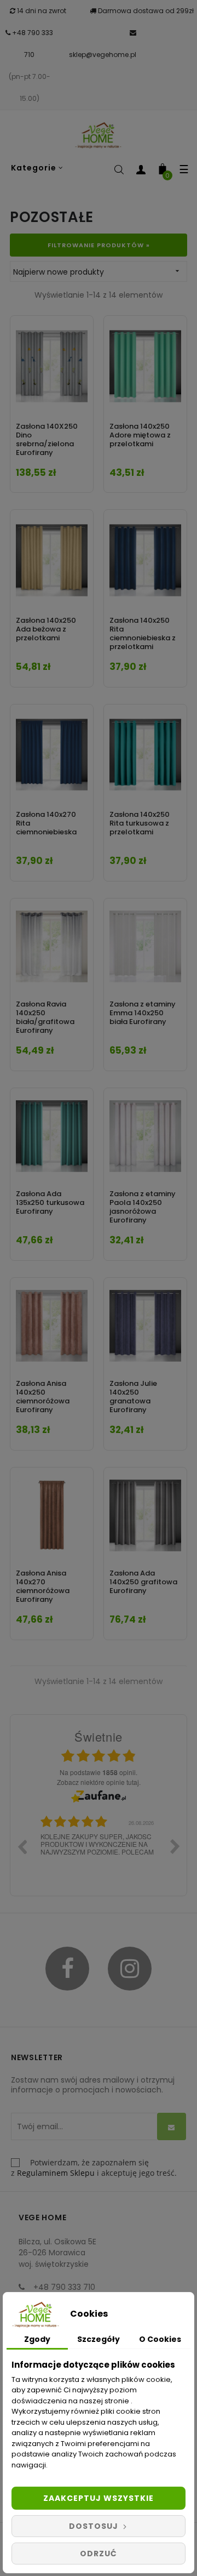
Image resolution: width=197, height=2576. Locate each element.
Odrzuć (99, 2554)
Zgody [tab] (37, 2339)
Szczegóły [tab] (99, 2339)
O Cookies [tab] (160, 2339)
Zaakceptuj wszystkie (99, 2498)
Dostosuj (95, 2526)
